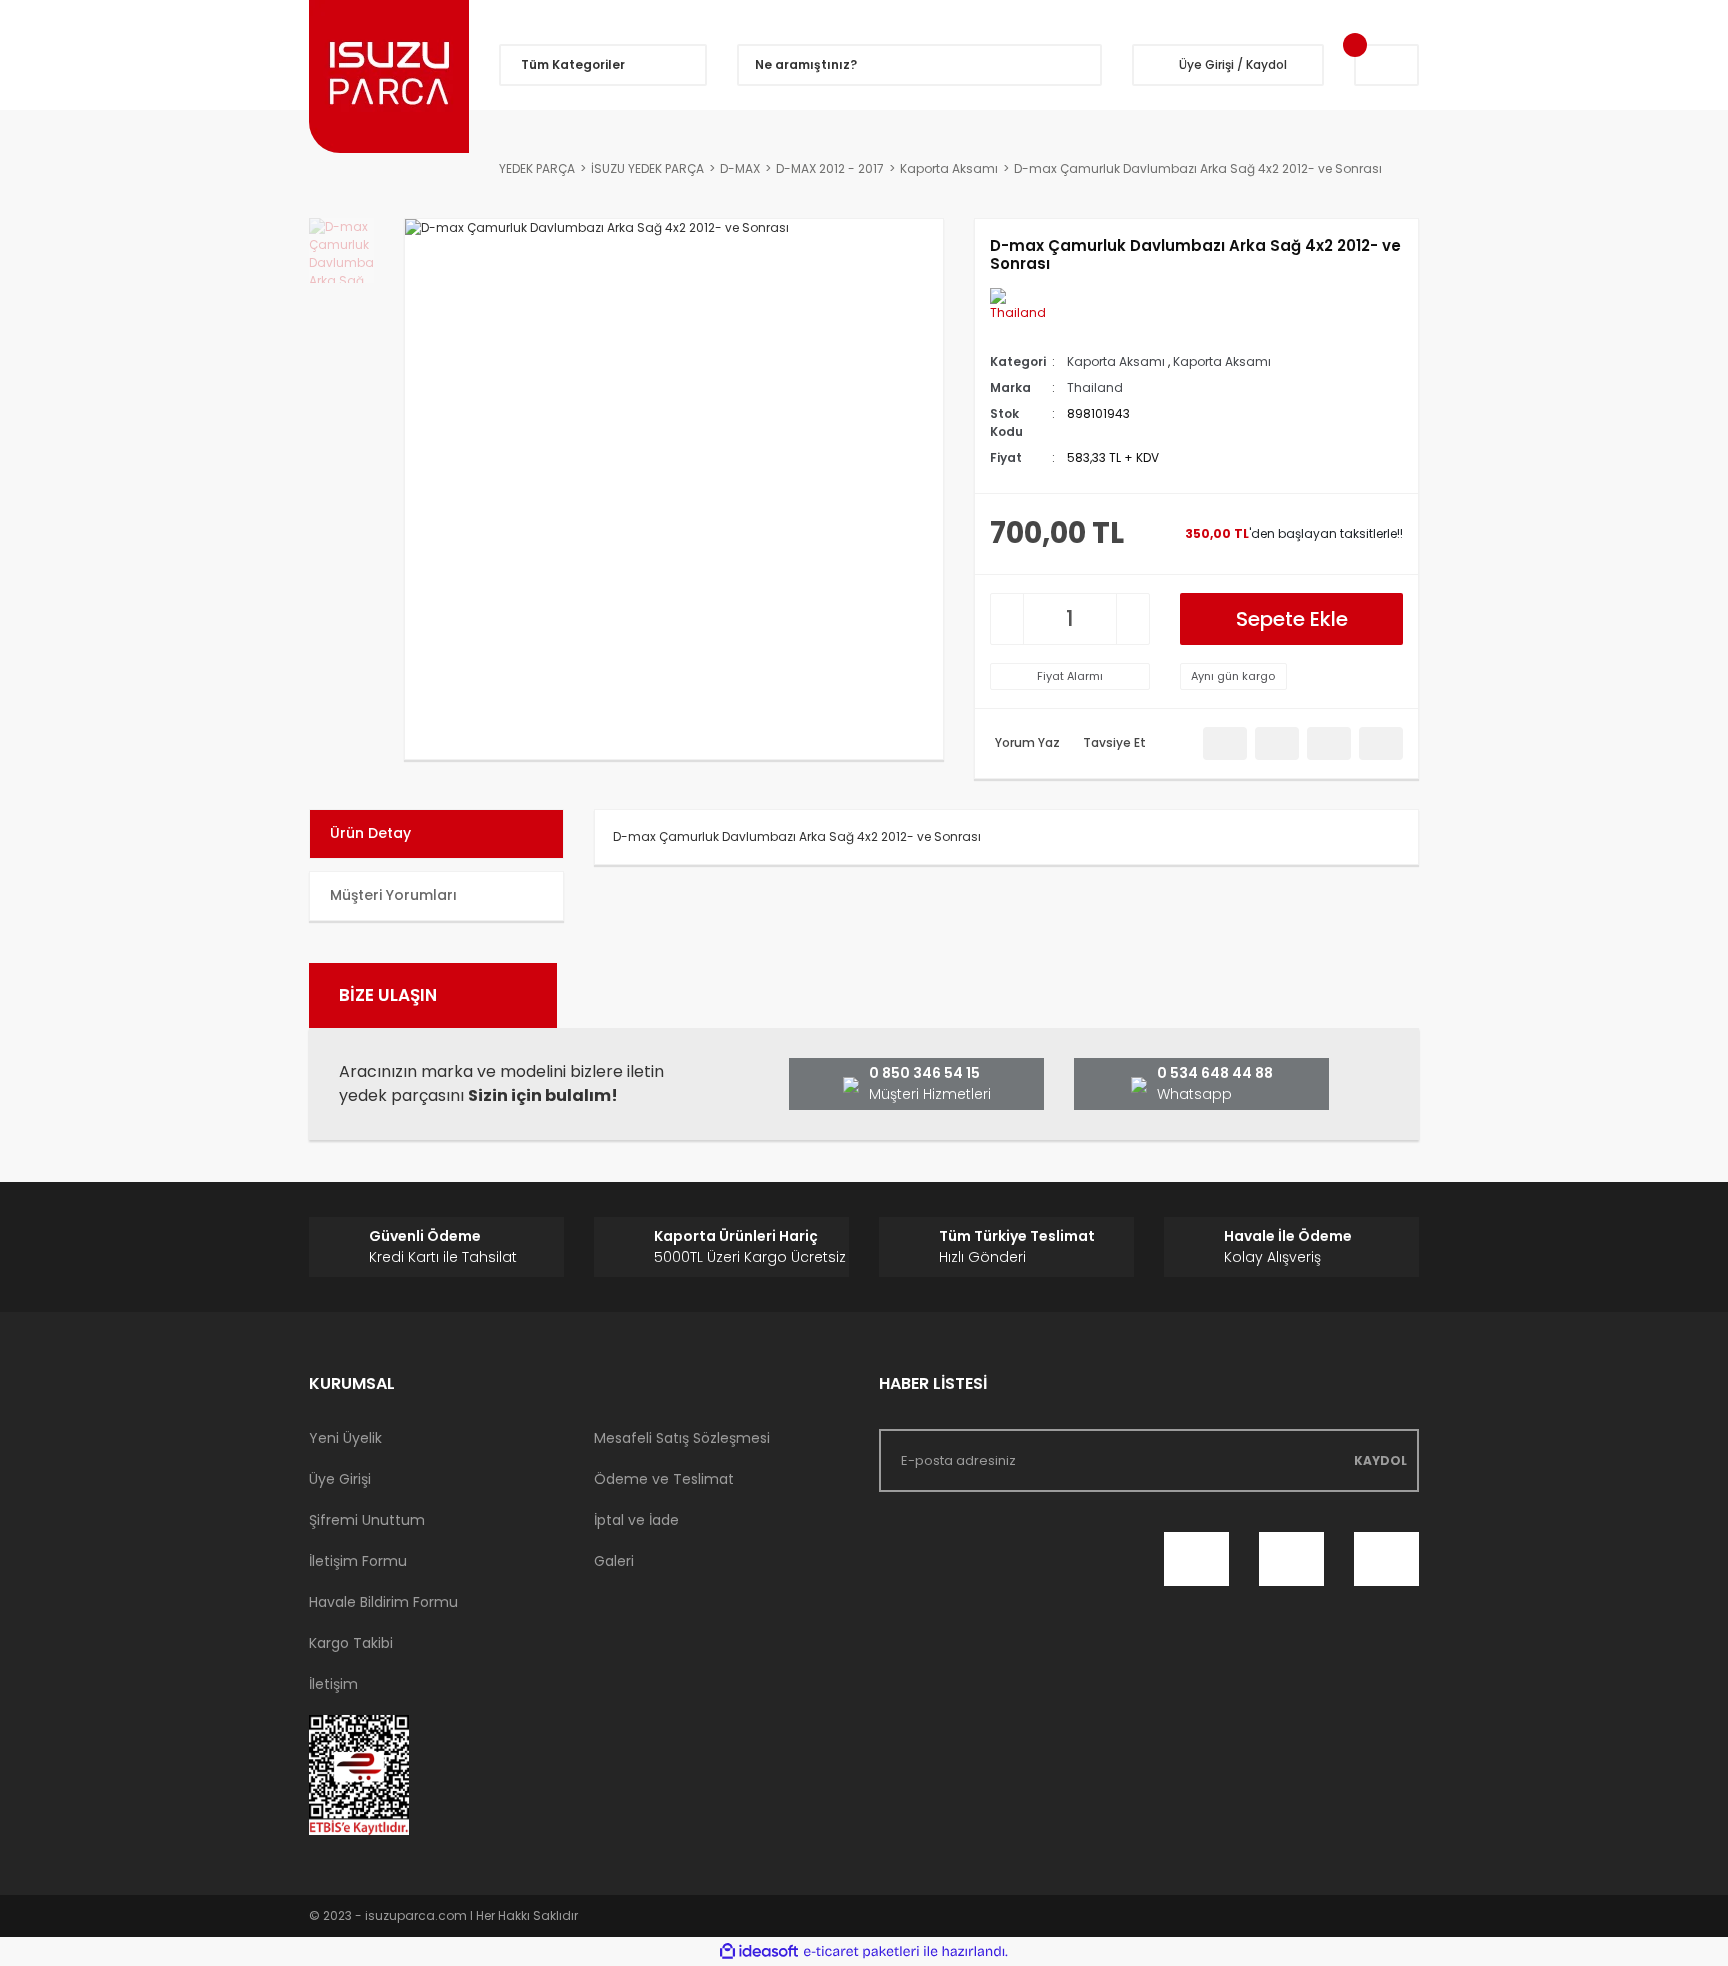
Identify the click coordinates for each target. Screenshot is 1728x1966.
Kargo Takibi (351, 1643)
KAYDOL (1380, 1460)
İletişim (333, 1684)
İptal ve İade (636, 1520)
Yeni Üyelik (345, 1438)
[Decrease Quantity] (1007, 619)
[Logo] (389, 76)
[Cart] (1386, 65)
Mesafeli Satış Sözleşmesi (682, 1438)
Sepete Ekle (1292, 619)
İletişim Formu (358, 1561)
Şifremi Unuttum (367, 1520)
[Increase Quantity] (1133, 619)
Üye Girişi (340, 1479)
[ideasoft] (759, 1951)
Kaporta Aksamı (1116, 361)
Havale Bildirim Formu (383, 1602)
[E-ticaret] (861, 1952)
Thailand (1095, 387)
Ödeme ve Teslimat (664, 1479)
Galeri (614, 1561)
